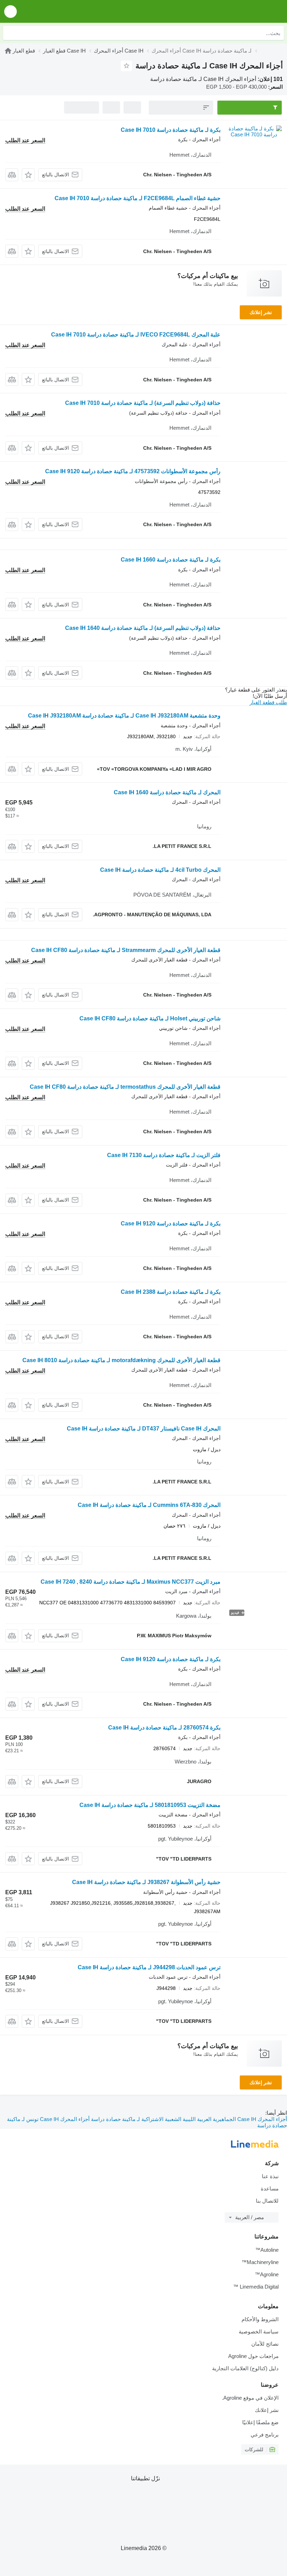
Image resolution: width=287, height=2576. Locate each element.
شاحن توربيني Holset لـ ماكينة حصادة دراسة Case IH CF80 (150, 1018)
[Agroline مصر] (242, 11)
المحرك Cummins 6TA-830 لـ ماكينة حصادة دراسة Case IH (149, 1505)
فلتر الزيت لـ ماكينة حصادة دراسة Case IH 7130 (164, 1155)
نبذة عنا (270, 2176)
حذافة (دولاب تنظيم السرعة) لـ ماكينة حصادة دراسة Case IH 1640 (143, 628)
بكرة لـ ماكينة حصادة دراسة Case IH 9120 (171, 1224)
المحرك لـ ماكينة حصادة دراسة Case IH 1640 (167, 792)
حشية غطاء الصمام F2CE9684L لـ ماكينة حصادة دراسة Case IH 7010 (138, 198)
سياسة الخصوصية (259, 2332)
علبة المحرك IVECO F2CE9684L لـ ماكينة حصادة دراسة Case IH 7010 (136, 335)
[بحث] (10, 33)
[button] (10, 11)
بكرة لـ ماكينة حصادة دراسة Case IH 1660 (171, 560)
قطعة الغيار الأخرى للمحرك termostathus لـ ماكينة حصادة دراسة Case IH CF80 (125, 1087)
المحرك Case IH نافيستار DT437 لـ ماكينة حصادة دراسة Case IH (144, 1429)
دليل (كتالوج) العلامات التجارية (245, 2368)
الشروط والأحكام (260, 2319)
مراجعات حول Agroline (253, 2356)
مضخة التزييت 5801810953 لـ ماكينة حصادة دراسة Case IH (150, 1805)
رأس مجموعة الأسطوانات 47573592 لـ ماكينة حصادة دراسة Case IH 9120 (133, 471)
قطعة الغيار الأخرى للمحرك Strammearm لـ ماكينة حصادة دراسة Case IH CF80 (126, 950)
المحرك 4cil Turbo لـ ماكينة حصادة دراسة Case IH (160, 870)
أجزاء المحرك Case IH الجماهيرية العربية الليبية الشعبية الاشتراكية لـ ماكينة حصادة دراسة (188, 2119)
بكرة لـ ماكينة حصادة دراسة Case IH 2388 (171, 1292)
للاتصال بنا (267, 2201)
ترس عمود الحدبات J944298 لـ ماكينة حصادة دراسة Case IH (149, 1967)
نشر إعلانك (261, 312)
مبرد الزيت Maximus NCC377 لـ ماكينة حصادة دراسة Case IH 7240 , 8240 (131, 1582)
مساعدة (270, 2188)
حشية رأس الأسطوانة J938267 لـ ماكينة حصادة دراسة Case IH (146, 1882)
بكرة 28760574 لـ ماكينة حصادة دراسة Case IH (164, 1728)
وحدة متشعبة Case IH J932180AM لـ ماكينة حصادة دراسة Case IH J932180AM (124, 716)
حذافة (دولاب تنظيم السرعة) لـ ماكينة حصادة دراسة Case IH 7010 (143, 403)
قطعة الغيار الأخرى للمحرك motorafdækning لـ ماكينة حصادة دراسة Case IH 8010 (121, 1360)
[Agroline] (8, 51)
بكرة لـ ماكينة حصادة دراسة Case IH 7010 (171, 130)
